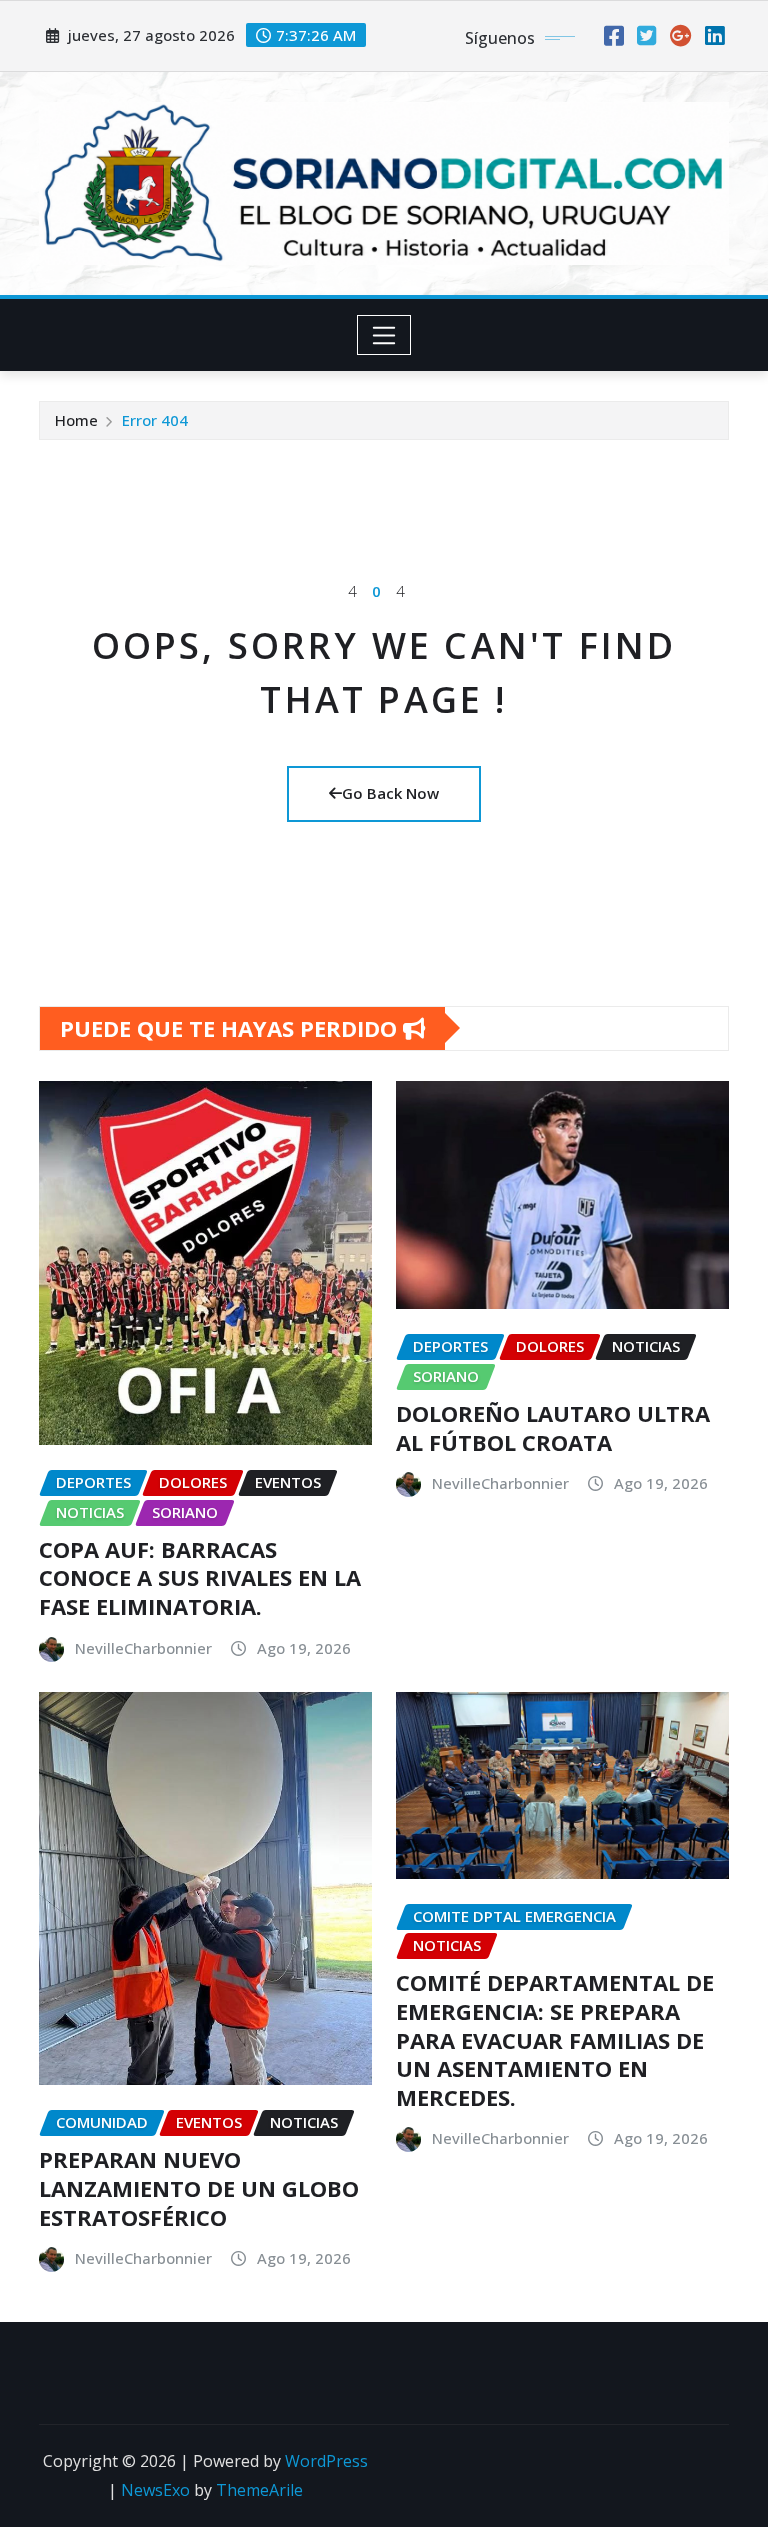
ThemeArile (259, 2490)
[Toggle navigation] (384, 335)
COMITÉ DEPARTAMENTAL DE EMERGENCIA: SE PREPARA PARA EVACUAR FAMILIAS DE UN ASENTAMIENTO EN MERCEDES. (555, 2039)
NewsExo (155, 2490)
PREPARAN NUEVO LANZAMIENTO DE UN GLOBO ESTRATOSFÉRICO (199, 2187)
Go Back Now (390, 793)
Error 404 (155, 420)
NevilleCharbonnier (143, 1648)
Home (76, 420)
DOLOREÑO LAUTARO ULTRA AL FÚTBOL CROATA (553, 1427)
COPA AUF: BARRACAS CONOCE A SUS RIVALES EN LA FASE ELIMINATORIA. (200, 1577)
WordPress (326, 2461)
